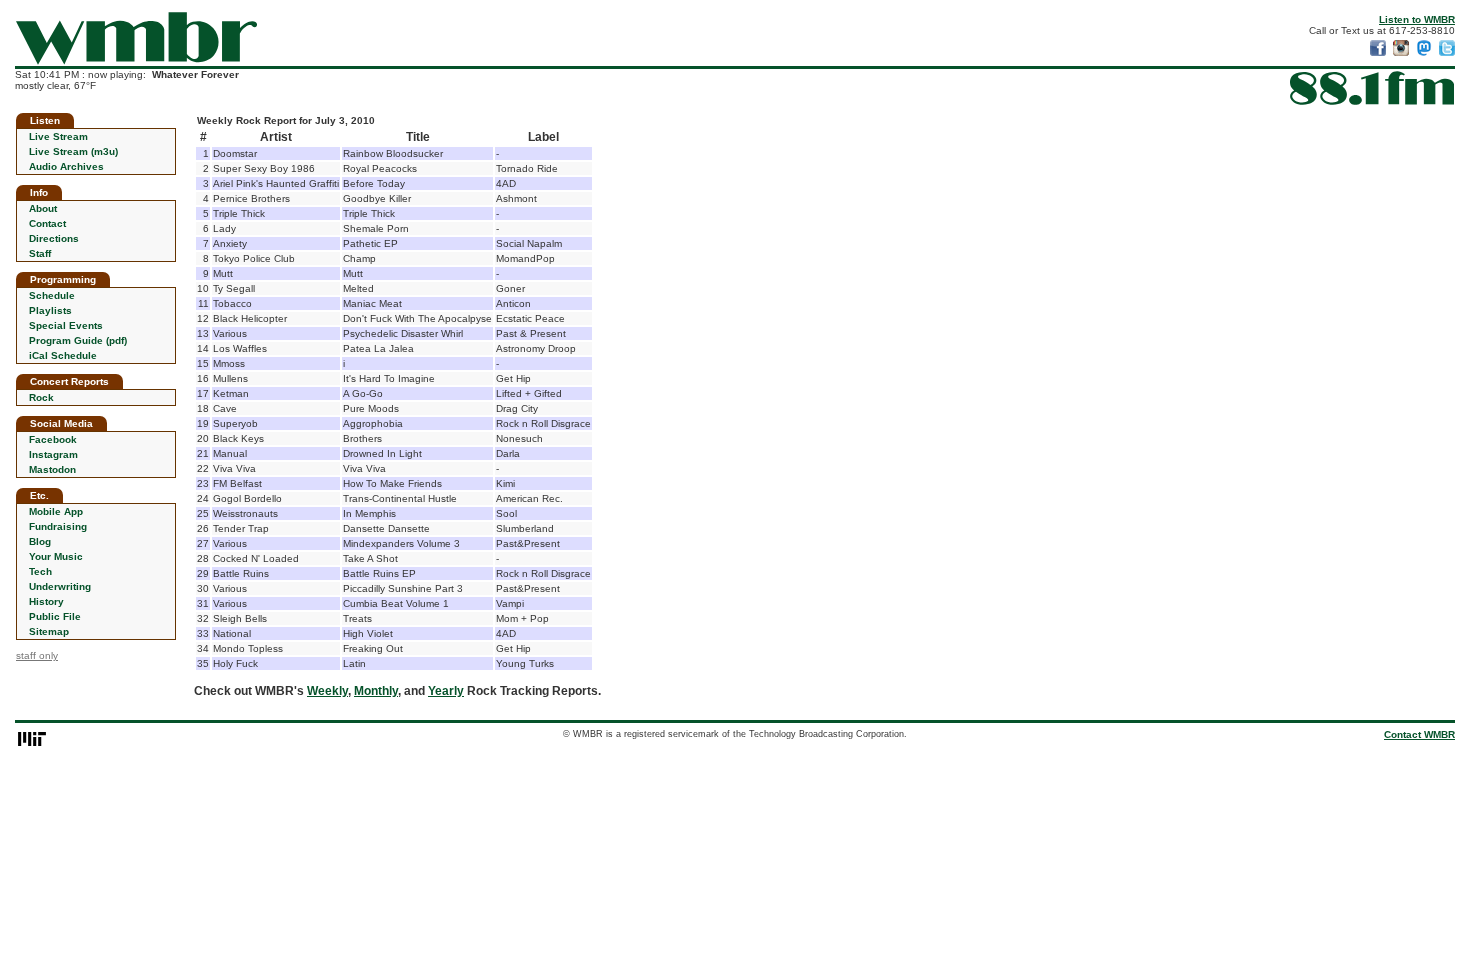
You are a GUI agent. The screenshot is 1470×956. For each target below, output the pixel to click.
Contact (47, 223)
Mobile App (56, 511)
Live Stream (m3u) (73, 151)
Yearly (446, 691)
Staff (40, 253)
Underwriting (60, 586)
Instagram (53, 454)
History (46, 601)
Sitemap (49, 631)
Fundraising (58, 526)
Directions (54, 238)
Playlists (50, 310)
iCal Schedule (63, 355)
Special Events (66, 325)
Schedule (52, 295)
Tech (40, 571)
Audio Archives (66, 166)
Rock (41, 397)
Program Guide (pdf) (78, 340)
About (43, 208)
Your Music (56, 556)
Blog (40, 541)
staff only (37, 655)
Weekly (327, 691)
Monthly (376, 691)
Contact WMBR (1419, 734)
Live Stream (58, 136)
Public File (55, 616)
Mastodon (52, 469)
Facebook (53, 439)
